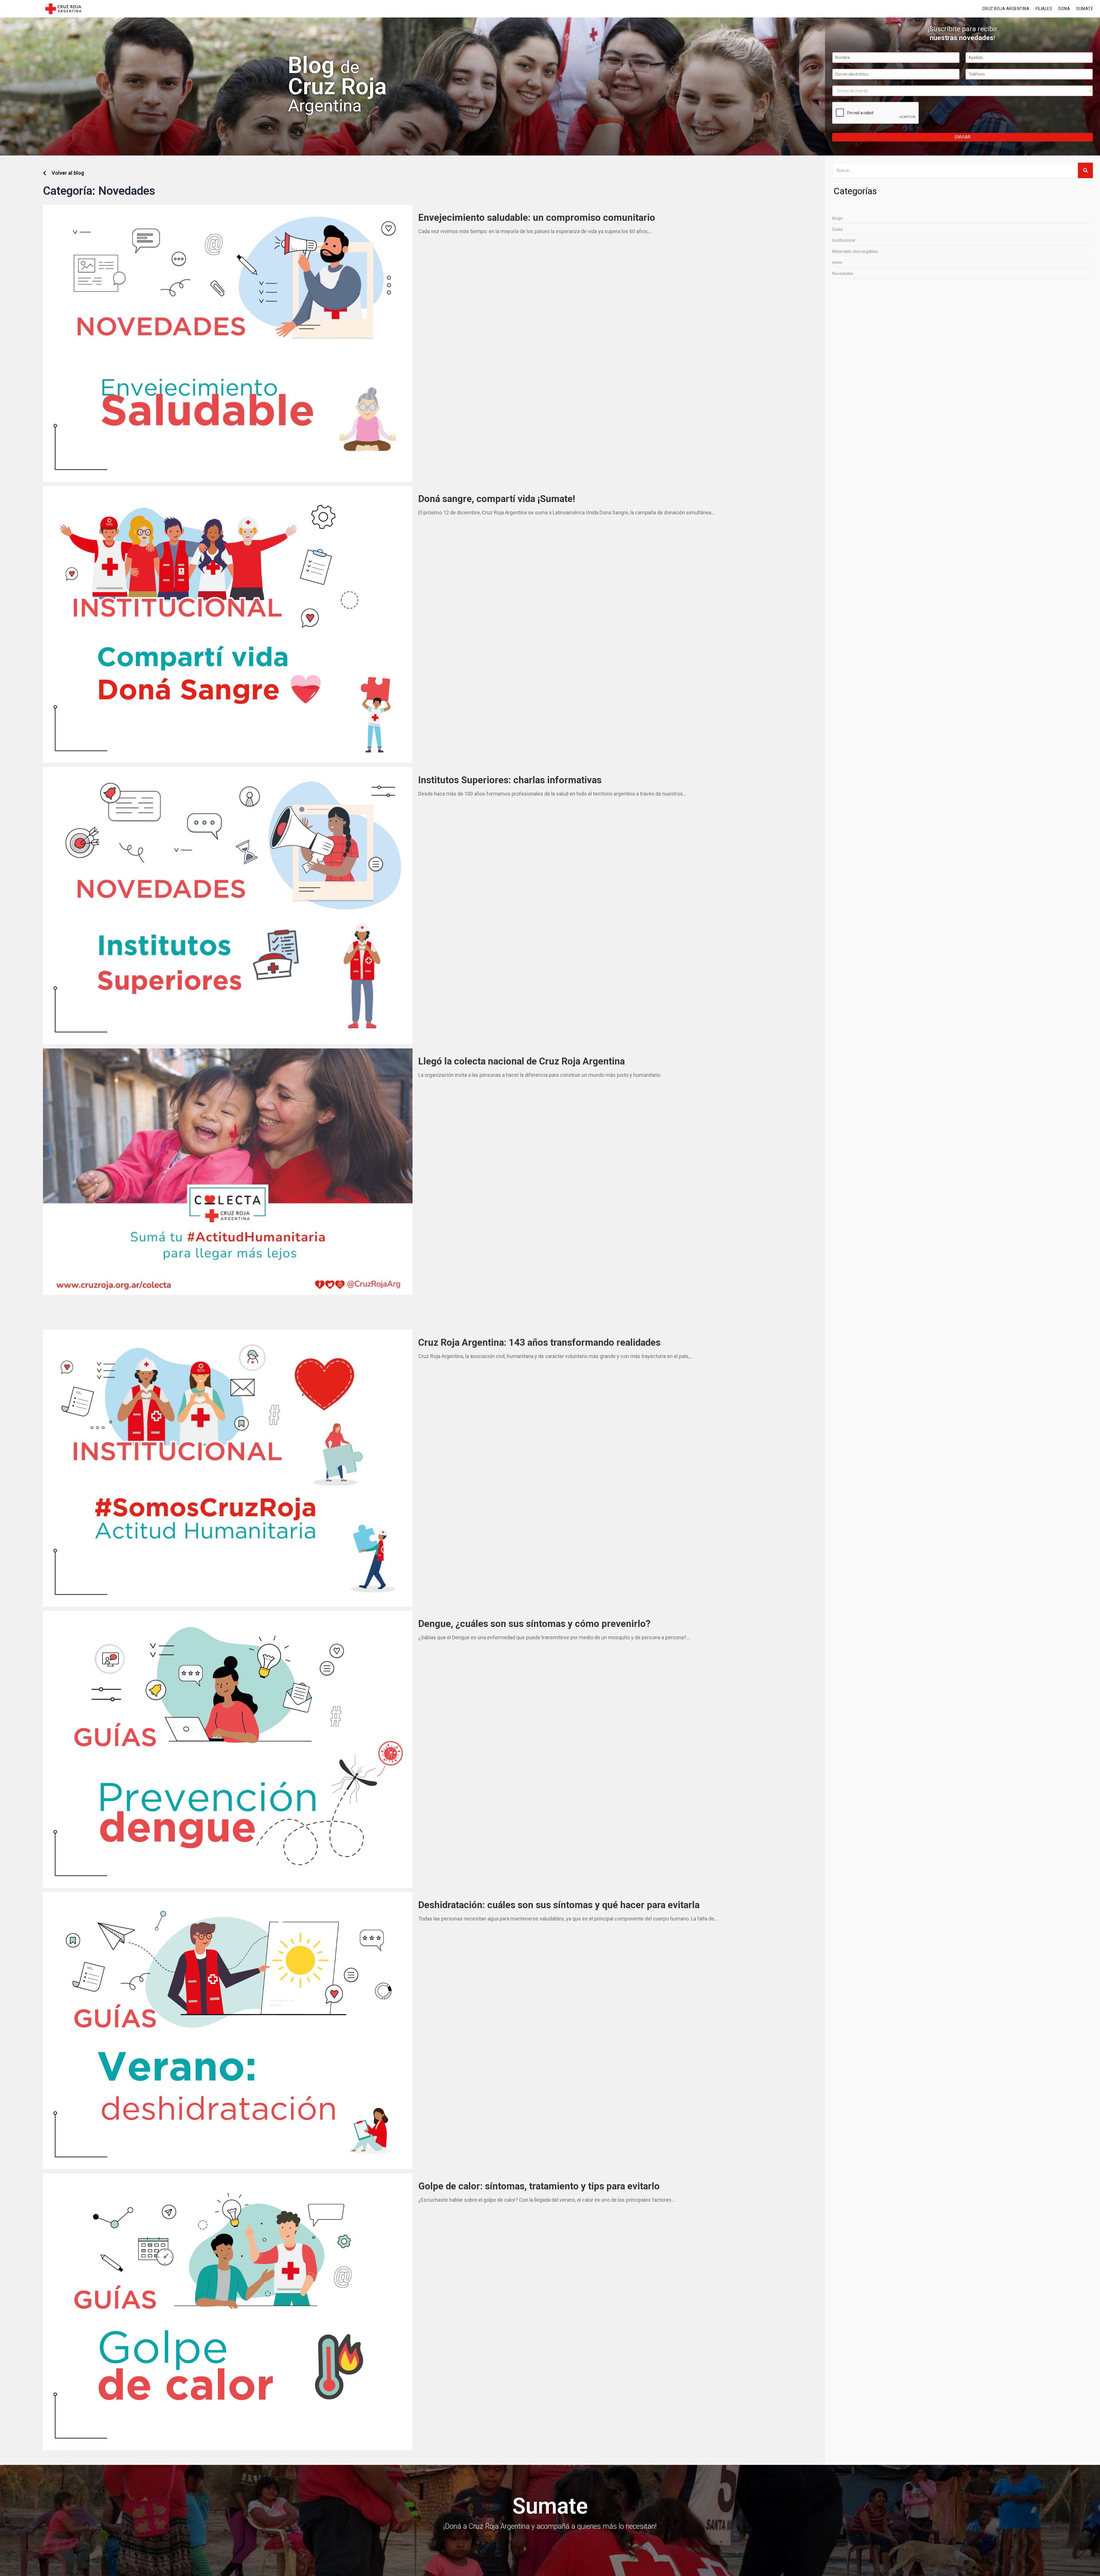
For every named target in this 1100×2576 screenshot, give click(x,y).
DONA (1064, 9)
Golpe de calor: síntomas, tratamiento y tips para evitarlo (539, 2186)
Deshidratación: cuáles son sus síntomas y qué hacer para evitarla (559, 1905)
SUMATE (1085, 9)
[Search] (1085, 170)
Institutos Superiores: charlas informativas (510, 780)
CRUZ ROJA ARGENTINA (1006, 9)
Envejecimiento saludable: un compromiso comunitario (537, 218)
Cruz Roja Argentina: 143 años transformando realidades (539, 1342)
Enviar (963, 137)
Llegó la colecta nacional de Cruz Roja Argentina (523, 1061)
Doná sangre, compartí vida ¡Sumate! (497, 499)
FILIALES (1044, 9)
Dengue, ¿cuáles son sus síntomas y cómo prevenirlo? (534, 1624)
